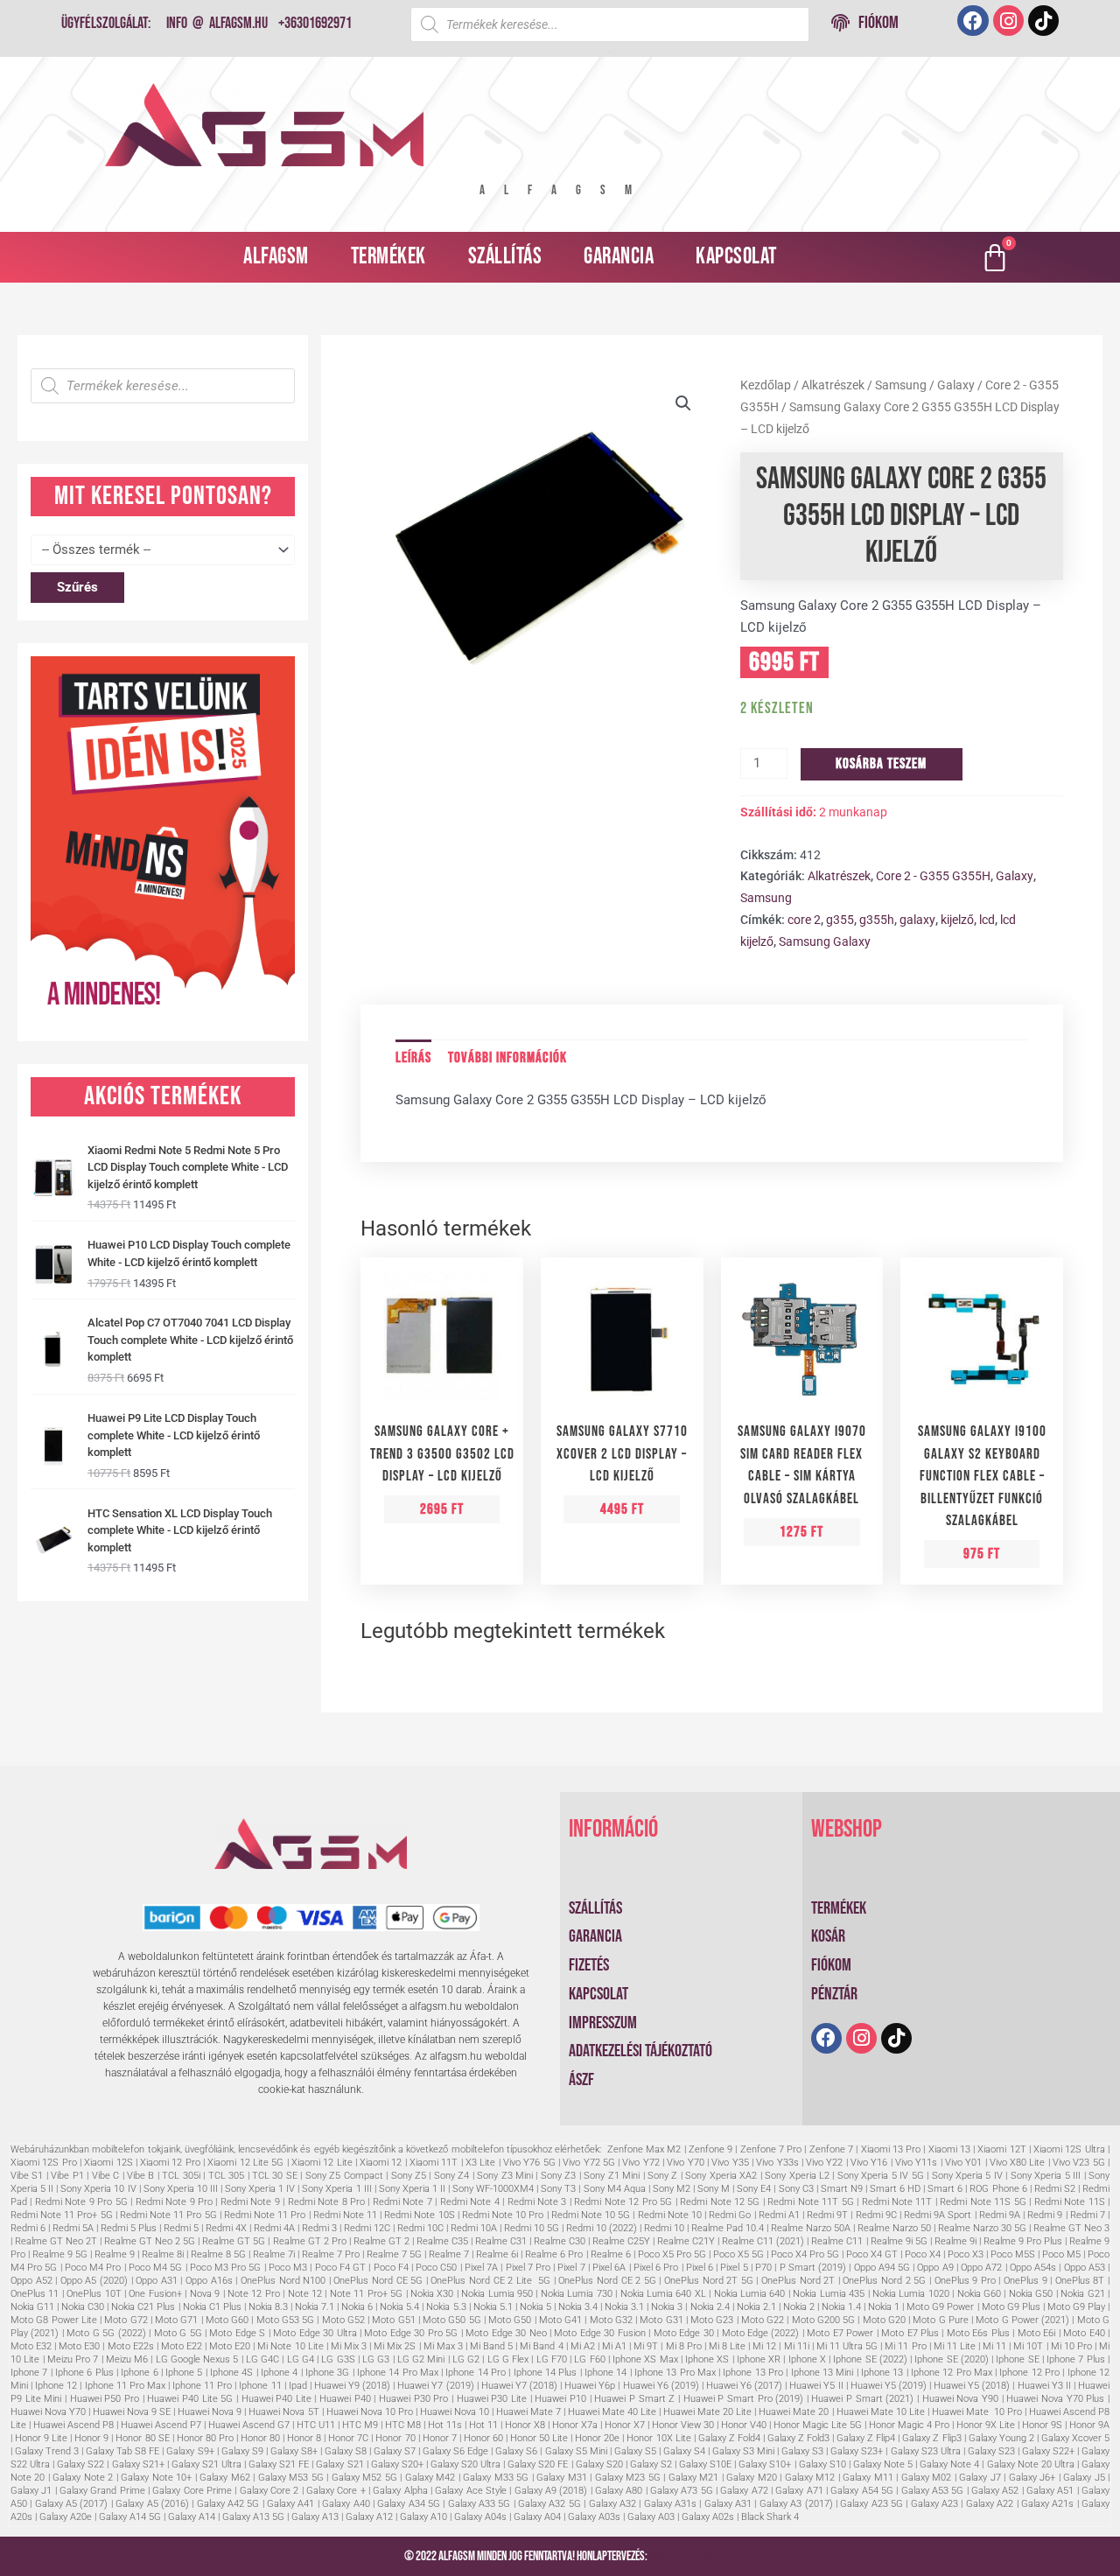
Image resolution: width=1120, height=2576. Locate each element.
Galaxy (956, 385)
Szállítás (505, 257)
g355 (840, 920)
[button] (683, 403)
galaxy (917, 920)
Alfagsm (276, 257)
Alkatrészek (833, 385)
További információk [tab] (507, 1058)
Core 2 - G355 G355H (933, 876)
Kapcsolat (736, 257)
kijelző (957, 920)
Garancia (619, 257)
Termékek (388, 257)
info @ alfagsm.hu (217, 23)
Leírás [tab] (413, 1058)
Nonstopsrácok (683, 2556)
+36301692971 (315, 23)
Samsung (901, 385)
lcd (987, 920)
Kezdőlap (766, 385)
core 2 (804, 920)
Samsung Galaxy (825, 941)
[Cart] (995, 257)
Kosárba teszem (881, 764)
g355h (877, 920)
